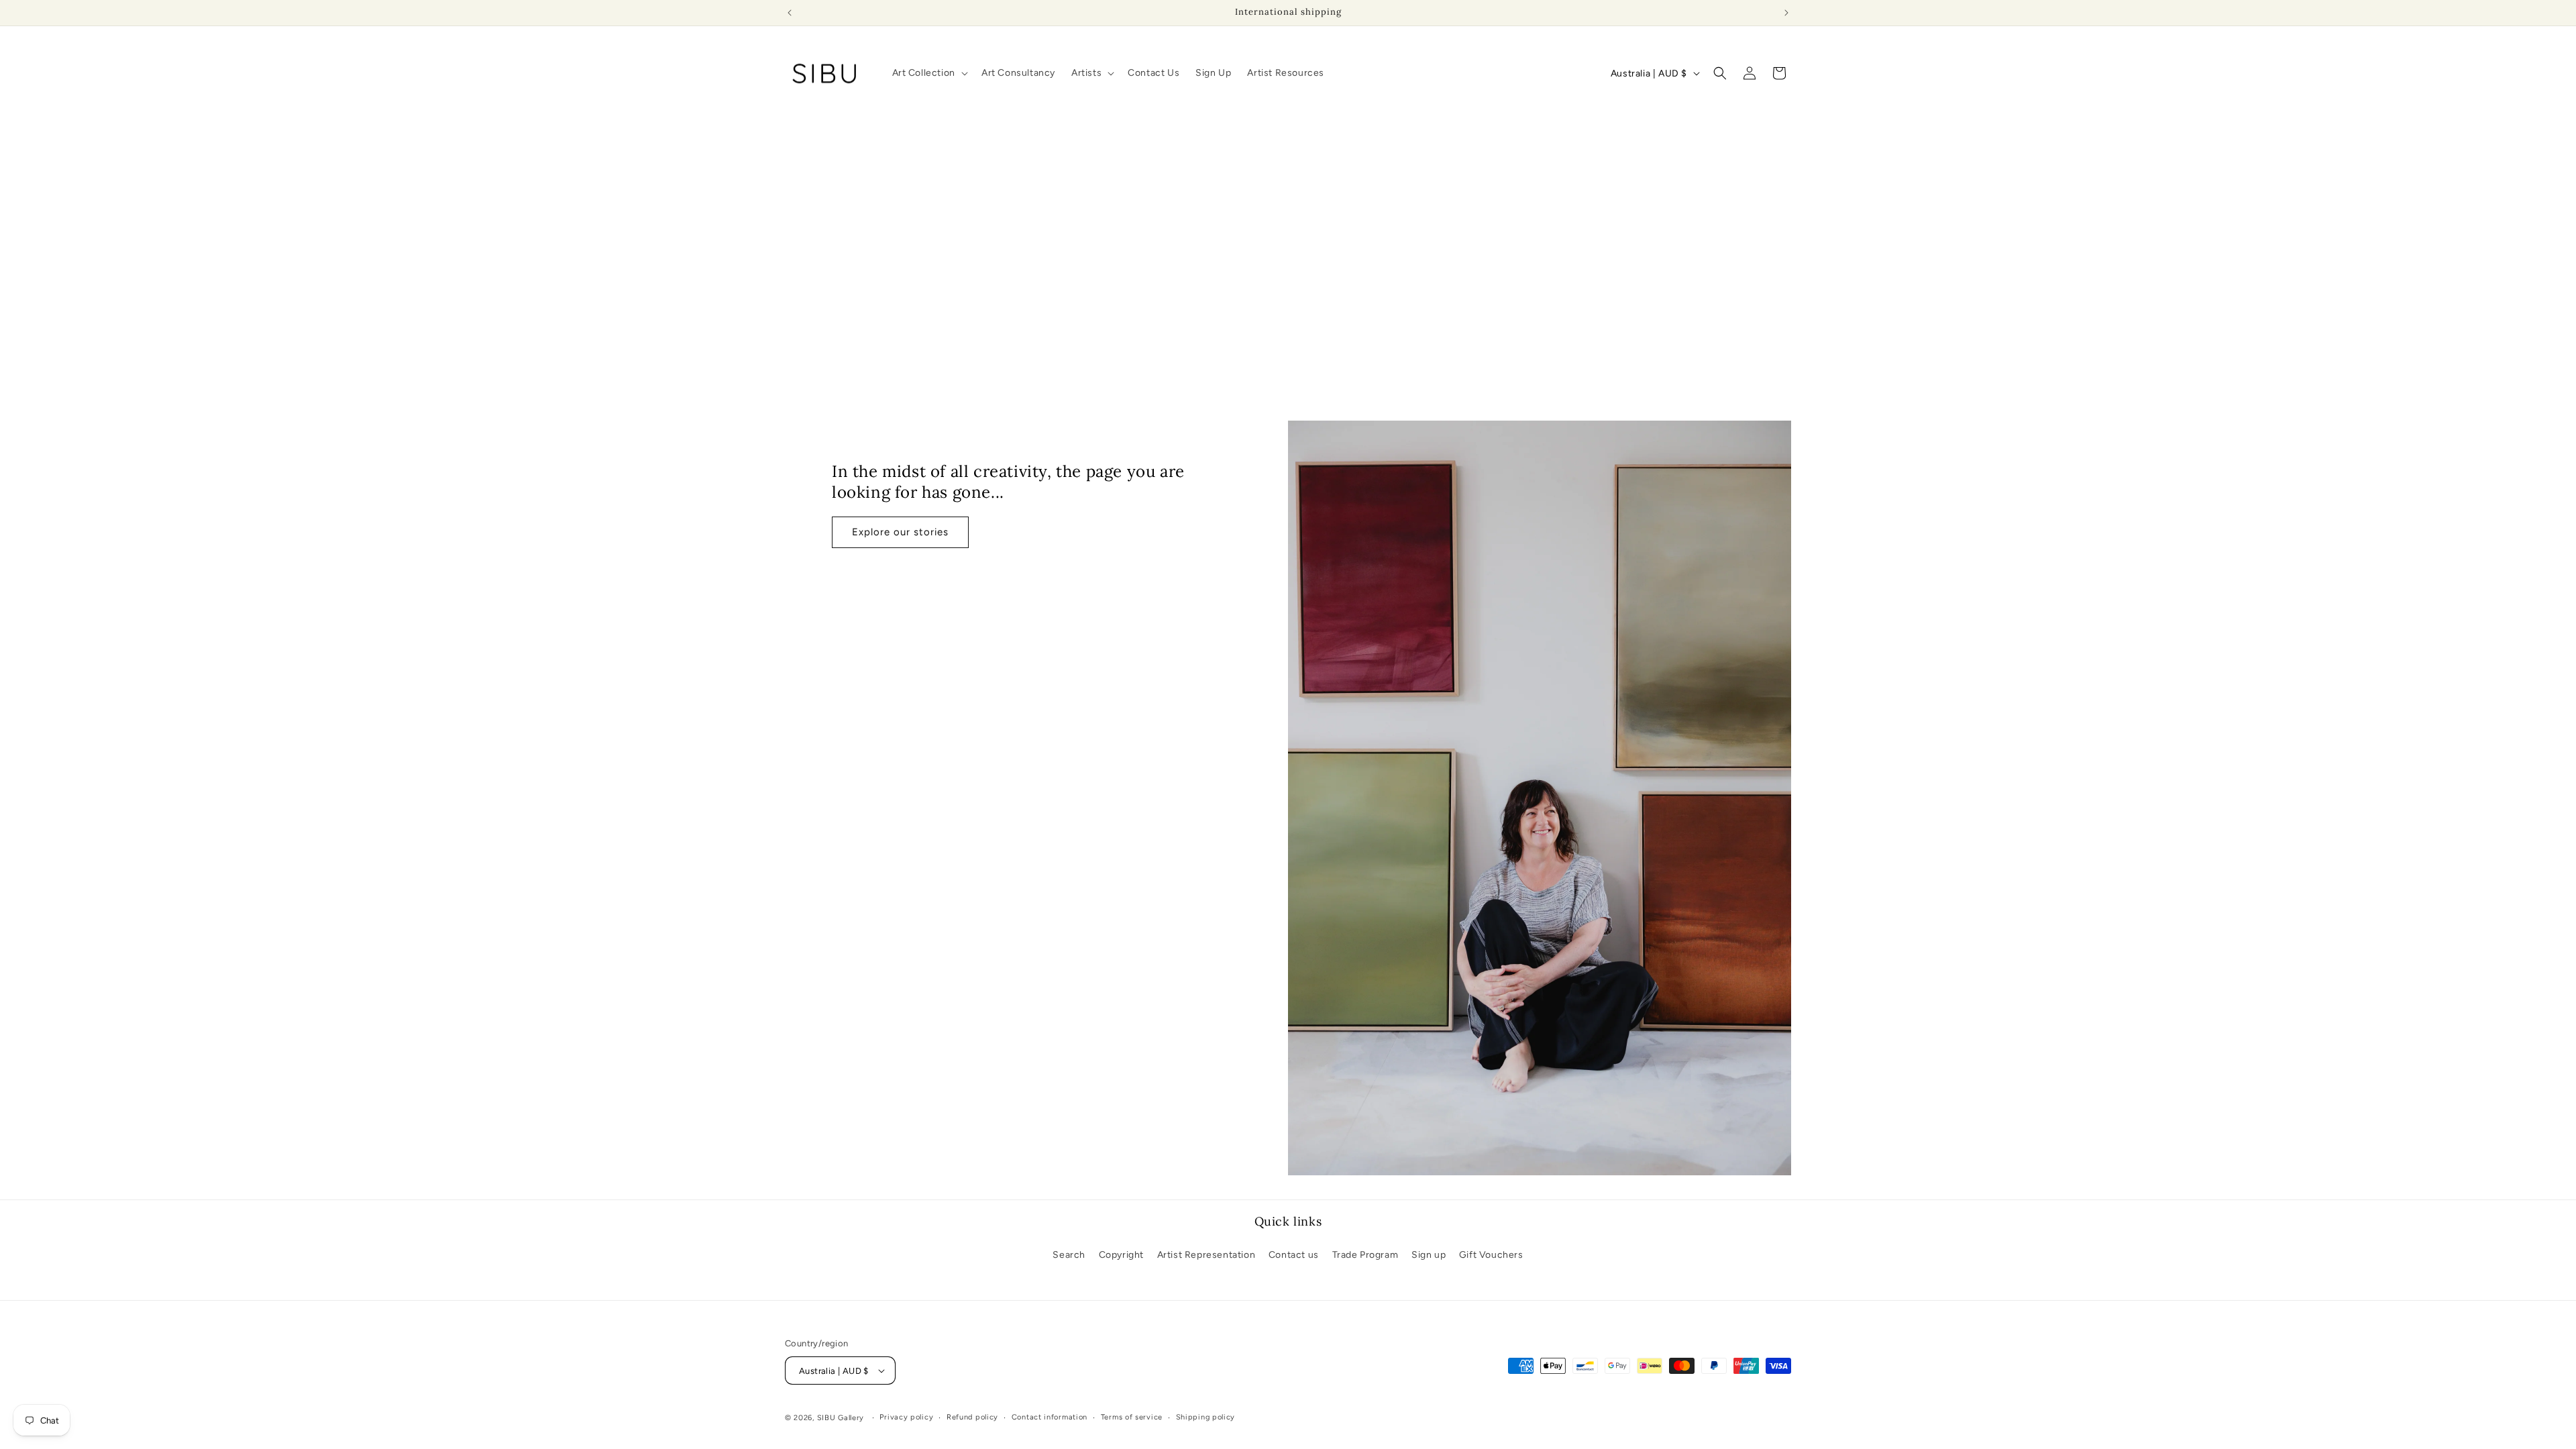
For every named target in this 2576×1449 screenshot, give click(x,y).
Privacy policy (906, 1417)
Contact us (1294, 1255)
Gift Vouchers (1491, 1255)
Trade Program (1365, 1255)
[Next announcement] (1786, 13)
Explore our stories (900, 532)
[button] (929, 73)
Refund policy (972, 1417)
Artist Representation (1206, 1255)
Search (1069, 1255)
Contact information (1050, 1417)
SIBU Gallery (841, 1418)
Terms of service (1132, 1417)
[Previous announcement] (790, 13)
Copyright (1121, 1255)
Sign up (1429, 1255)
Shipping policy (1206, 1417)
